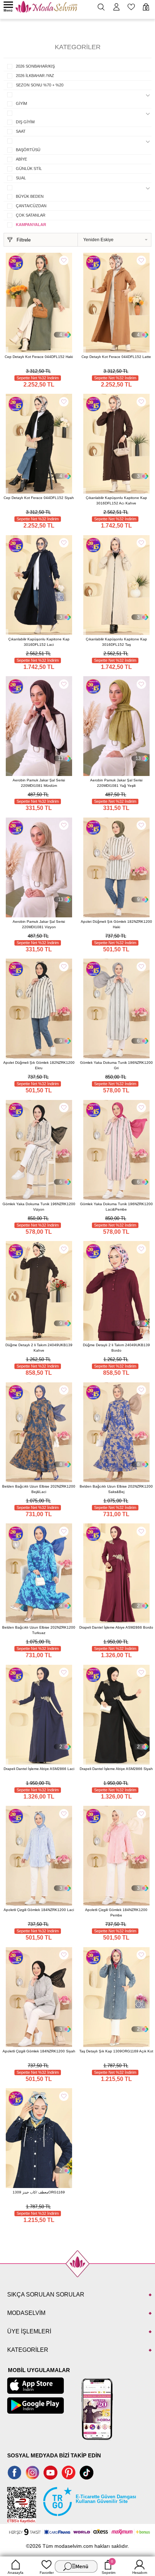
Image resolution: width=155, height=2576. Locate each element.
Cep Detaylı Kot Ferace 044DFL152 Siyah (39, 498)
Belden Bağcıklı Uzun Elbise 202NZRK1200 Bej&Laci (39, 1489)
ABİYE (21, 159)
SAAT (21, 131)
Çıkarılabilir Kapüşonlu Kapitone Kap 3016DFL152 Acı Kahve (116, 500)
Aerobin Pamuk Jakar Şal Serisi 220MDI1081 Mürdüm (39, 783)
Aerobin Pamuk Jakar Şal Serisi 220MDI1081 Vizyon (39, 924)
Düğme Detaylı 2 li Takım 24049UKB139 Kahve (39, 1348)
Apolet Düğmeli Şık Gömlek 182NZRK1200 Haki (116, 924)
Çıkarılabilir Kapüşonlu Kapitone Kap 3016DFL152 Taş (116, 642)
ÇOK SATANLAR (31, 215)
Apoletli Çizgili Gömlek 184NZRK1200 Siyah (39, 2051)
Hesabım (140, 2573)
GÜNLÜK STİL (29, 169)
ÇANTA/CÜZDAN (31, 206)
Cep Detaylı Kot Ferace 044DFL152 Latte (116, 357)
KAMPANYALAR (31, 225)
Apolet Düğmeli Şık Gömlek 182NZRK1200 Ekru (39, 1065)
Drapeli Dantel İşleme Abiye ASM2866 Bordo (116, 1627)
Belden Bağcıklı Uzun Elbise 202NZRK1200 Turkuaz (39, 1630)
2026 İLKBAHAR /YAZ (35, 76)
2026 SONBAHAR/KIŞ (35, 66)
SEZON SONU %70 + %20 (40, 85)
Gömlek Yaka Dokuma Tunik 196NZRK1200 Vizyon (39, 1207)
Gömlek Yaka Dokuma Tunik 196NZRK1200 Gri (116, 1065)
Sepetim (108, 2567)
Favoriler (47, 2573)
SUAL (21, 178)
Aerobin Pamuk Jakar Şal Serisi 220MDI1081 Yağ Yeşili (116, 783)
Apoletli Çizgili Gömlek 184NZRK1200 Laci (39, 1910)
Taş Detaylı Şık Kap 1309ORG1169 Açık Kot (116, 2051)
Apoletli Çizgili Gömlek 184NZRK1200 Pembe (116, 1912)
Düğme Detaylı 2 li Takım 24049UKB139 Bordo (116, 1348)
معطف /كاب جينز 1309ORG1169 (39, 2192)
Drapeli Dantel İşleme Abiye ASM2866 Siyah (116, 1769)
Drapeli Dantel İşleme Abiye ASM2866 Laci (39, 1769)
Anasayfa (15, 2573)
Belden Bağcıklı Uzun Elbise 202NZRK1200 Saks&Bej (116, 1489)
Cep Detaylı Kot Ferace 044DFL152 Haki (39, 357)
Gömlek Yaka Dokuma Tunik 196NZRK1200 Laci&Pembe (116, 1207)
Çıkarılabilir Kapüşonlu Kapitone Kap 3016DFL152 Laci (39, 642)
